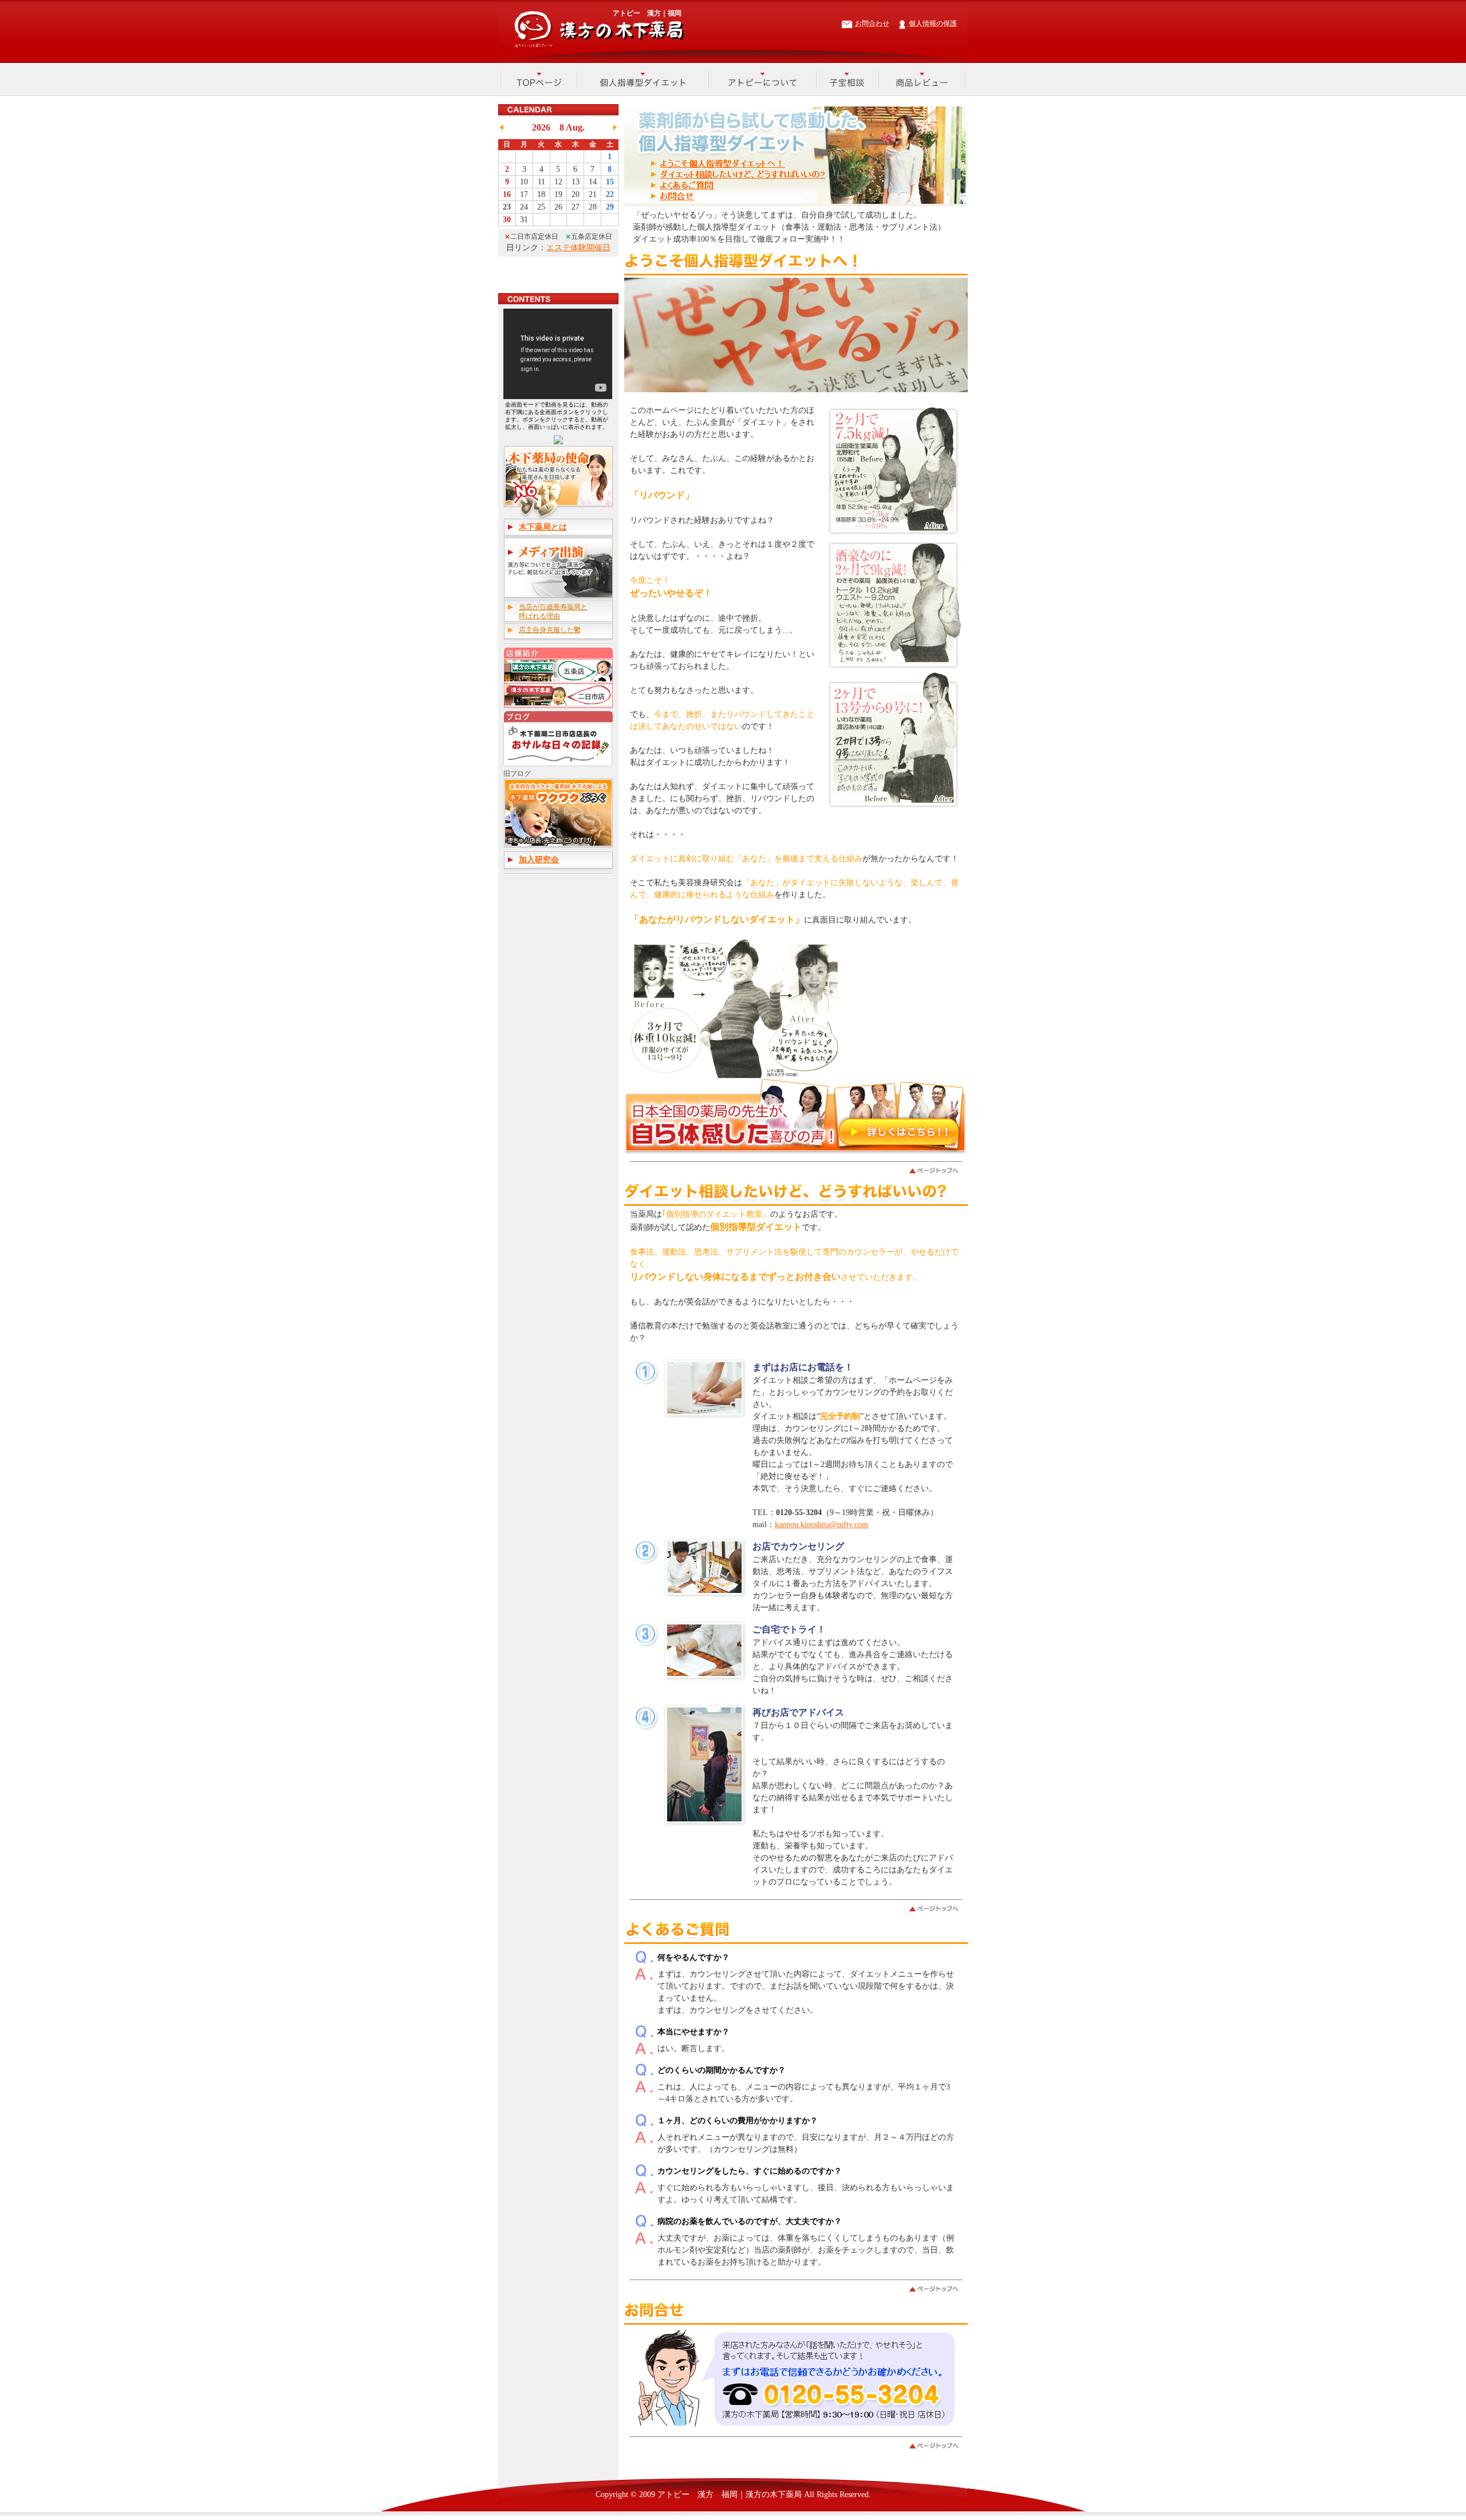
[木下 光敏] (558, 442)
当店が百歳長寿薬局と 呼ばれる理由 (553, 612)
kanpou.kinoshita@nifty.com (821, 1525)
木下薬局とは (543, 527)
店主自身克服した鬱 (550, 630)
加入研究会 (539, 860)
